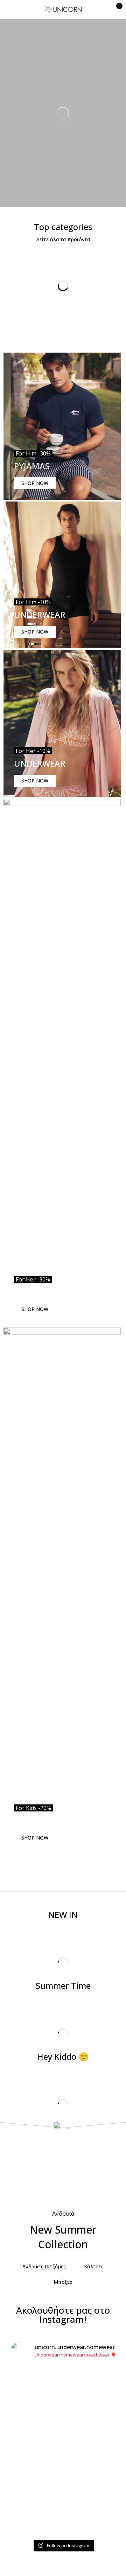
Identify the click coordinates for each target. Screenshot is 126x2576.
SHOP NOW (35, 483)
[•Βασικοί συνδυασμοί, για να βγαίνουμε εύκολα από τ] (63, 2484)
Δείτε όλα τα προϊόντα (63, 239)
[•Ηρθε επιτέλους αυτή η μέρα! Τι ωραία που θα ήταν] (63, 2517)
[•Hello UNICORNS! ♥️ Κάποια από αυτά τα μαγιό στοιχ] (63, 2393)
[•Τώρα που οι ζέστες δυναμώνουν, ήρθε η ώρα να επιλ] (63, 2455)
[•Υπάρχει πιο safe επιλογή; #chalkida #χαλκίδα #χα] (63, 2431)
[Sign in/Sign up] (100, 9)
